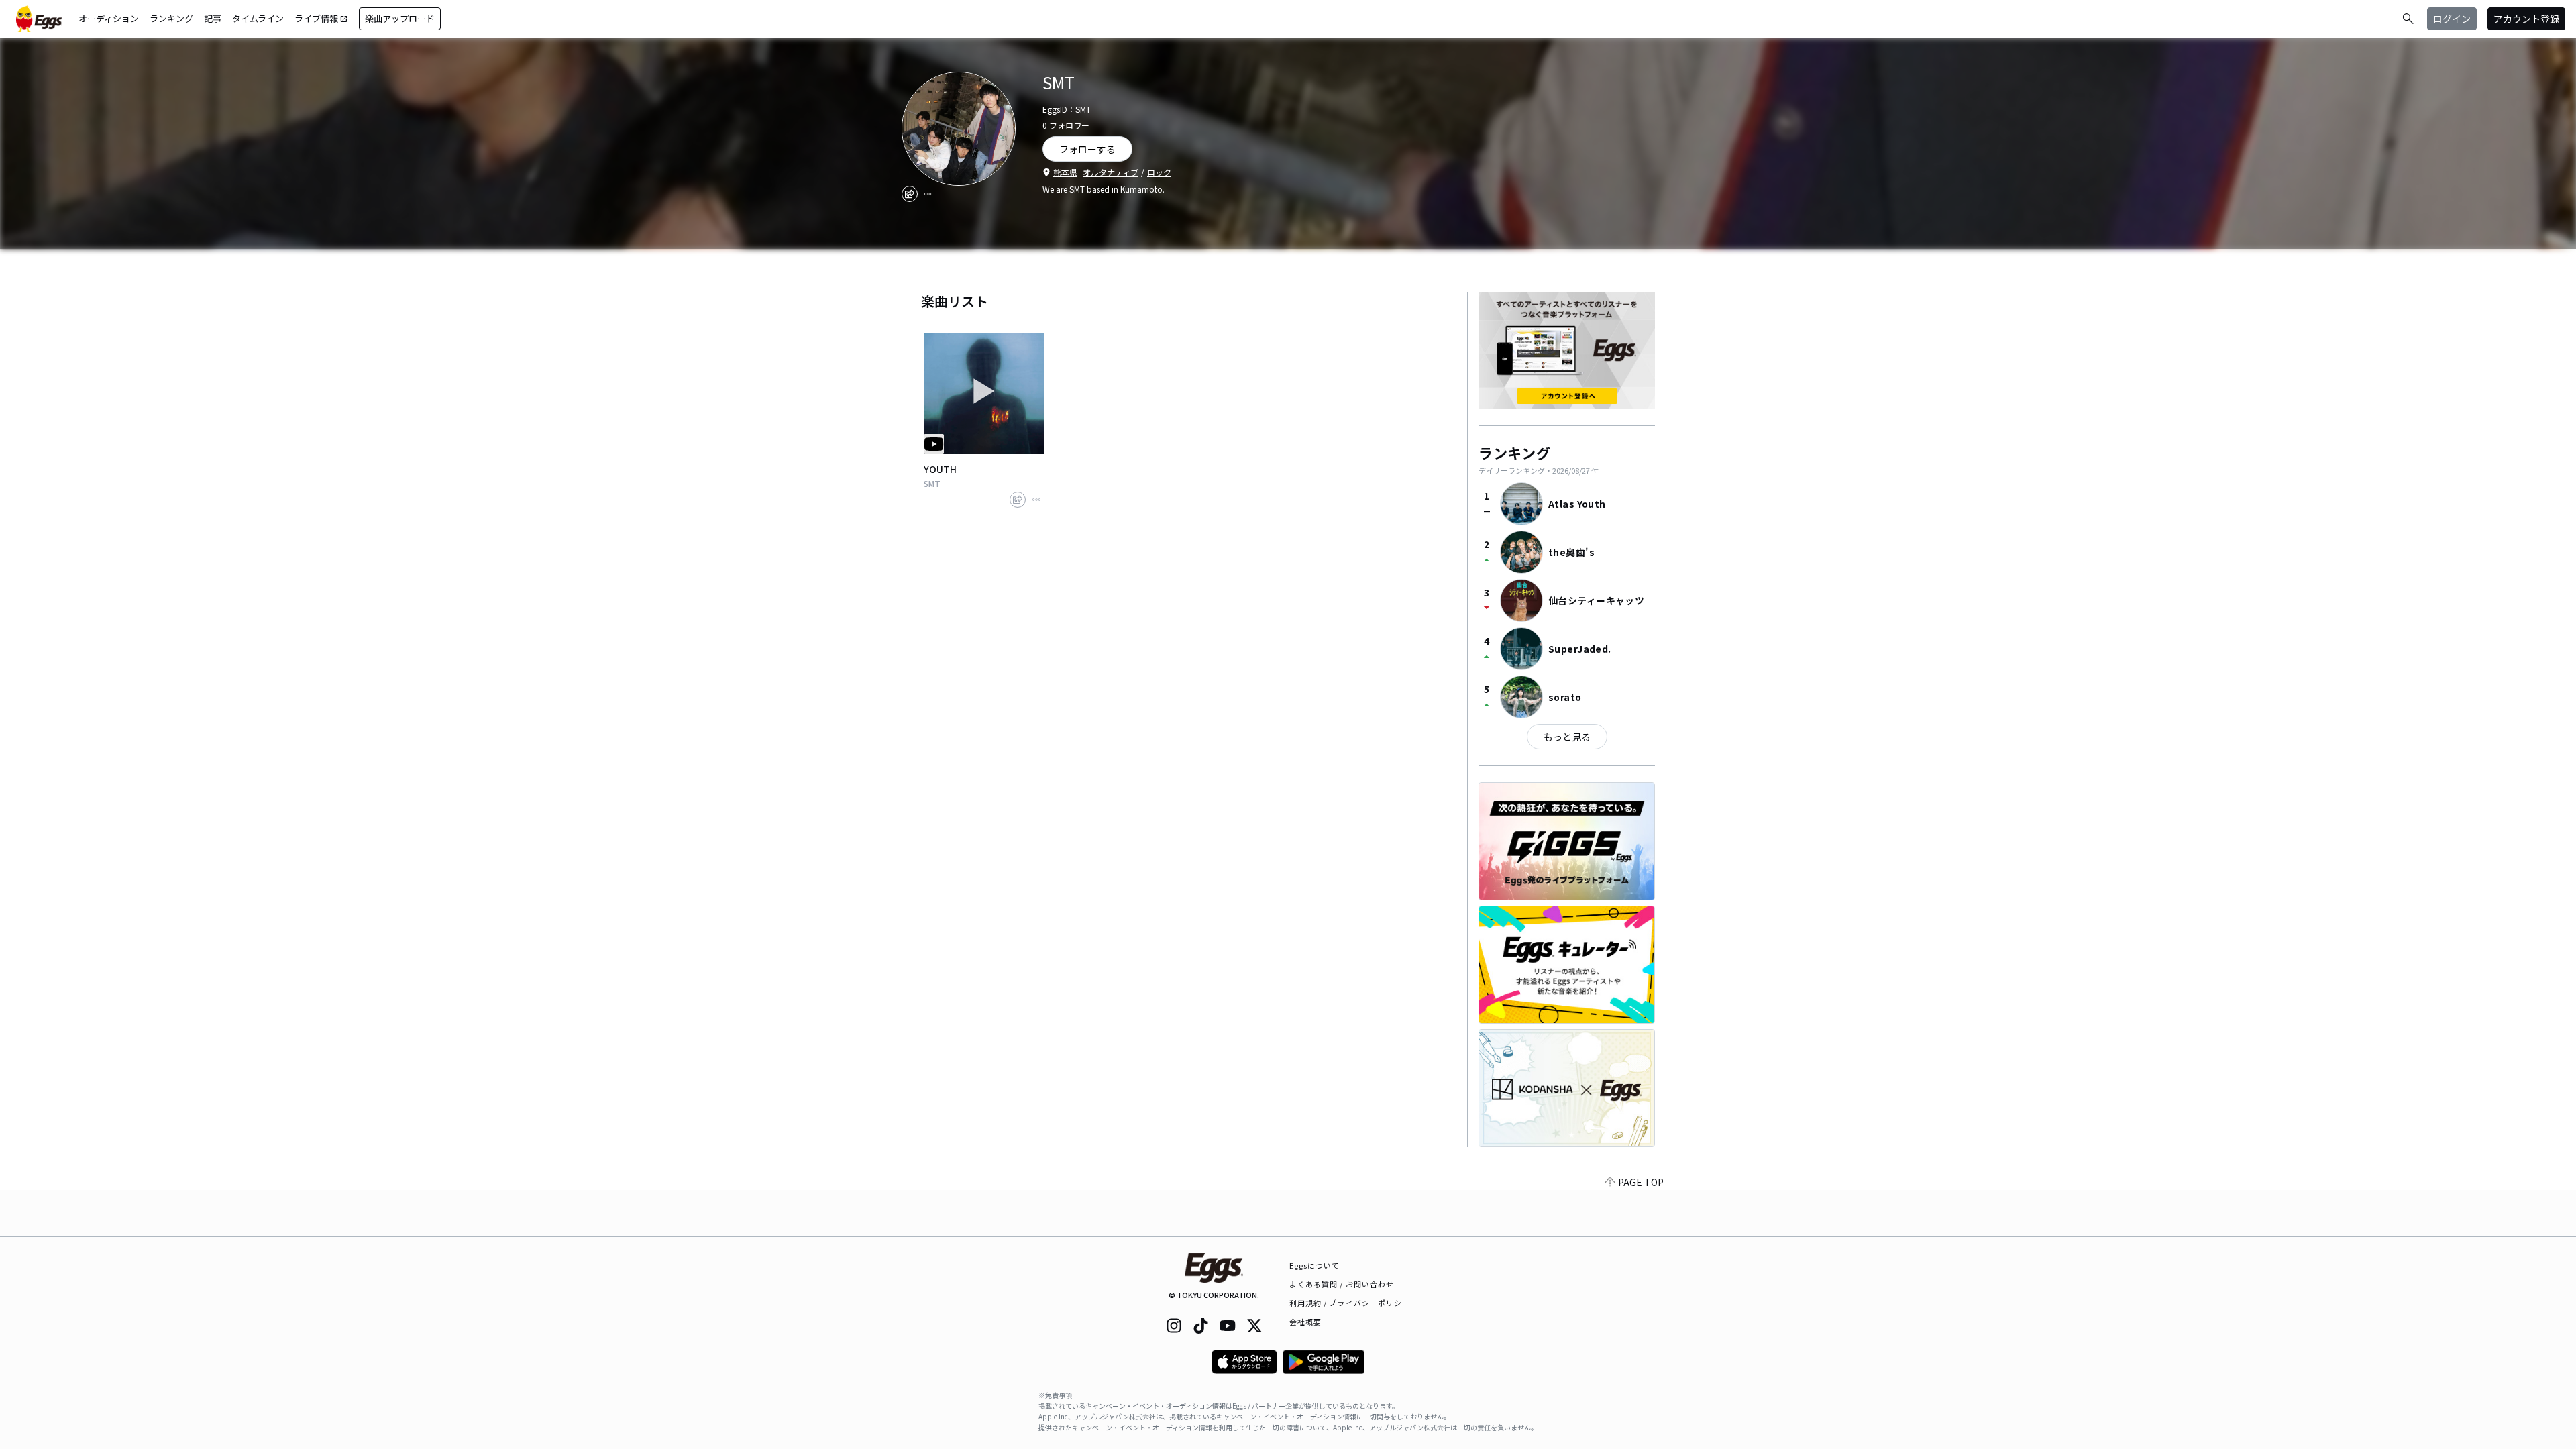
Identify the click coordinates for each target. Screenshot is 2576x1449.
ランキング (171, 18)
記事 (213, 18)
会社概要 (1305, 1322)
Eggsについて (1315, 1265)
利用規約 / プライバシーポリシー (1350, 1303)
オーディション (109, 18)
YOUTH (940, 469)
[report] (928, 194)
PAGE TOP (1641, 1182)
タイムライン (258, 18)
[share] (910, 194)
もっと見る (1567, 737)
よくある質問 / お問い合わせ (1342, 1284)
